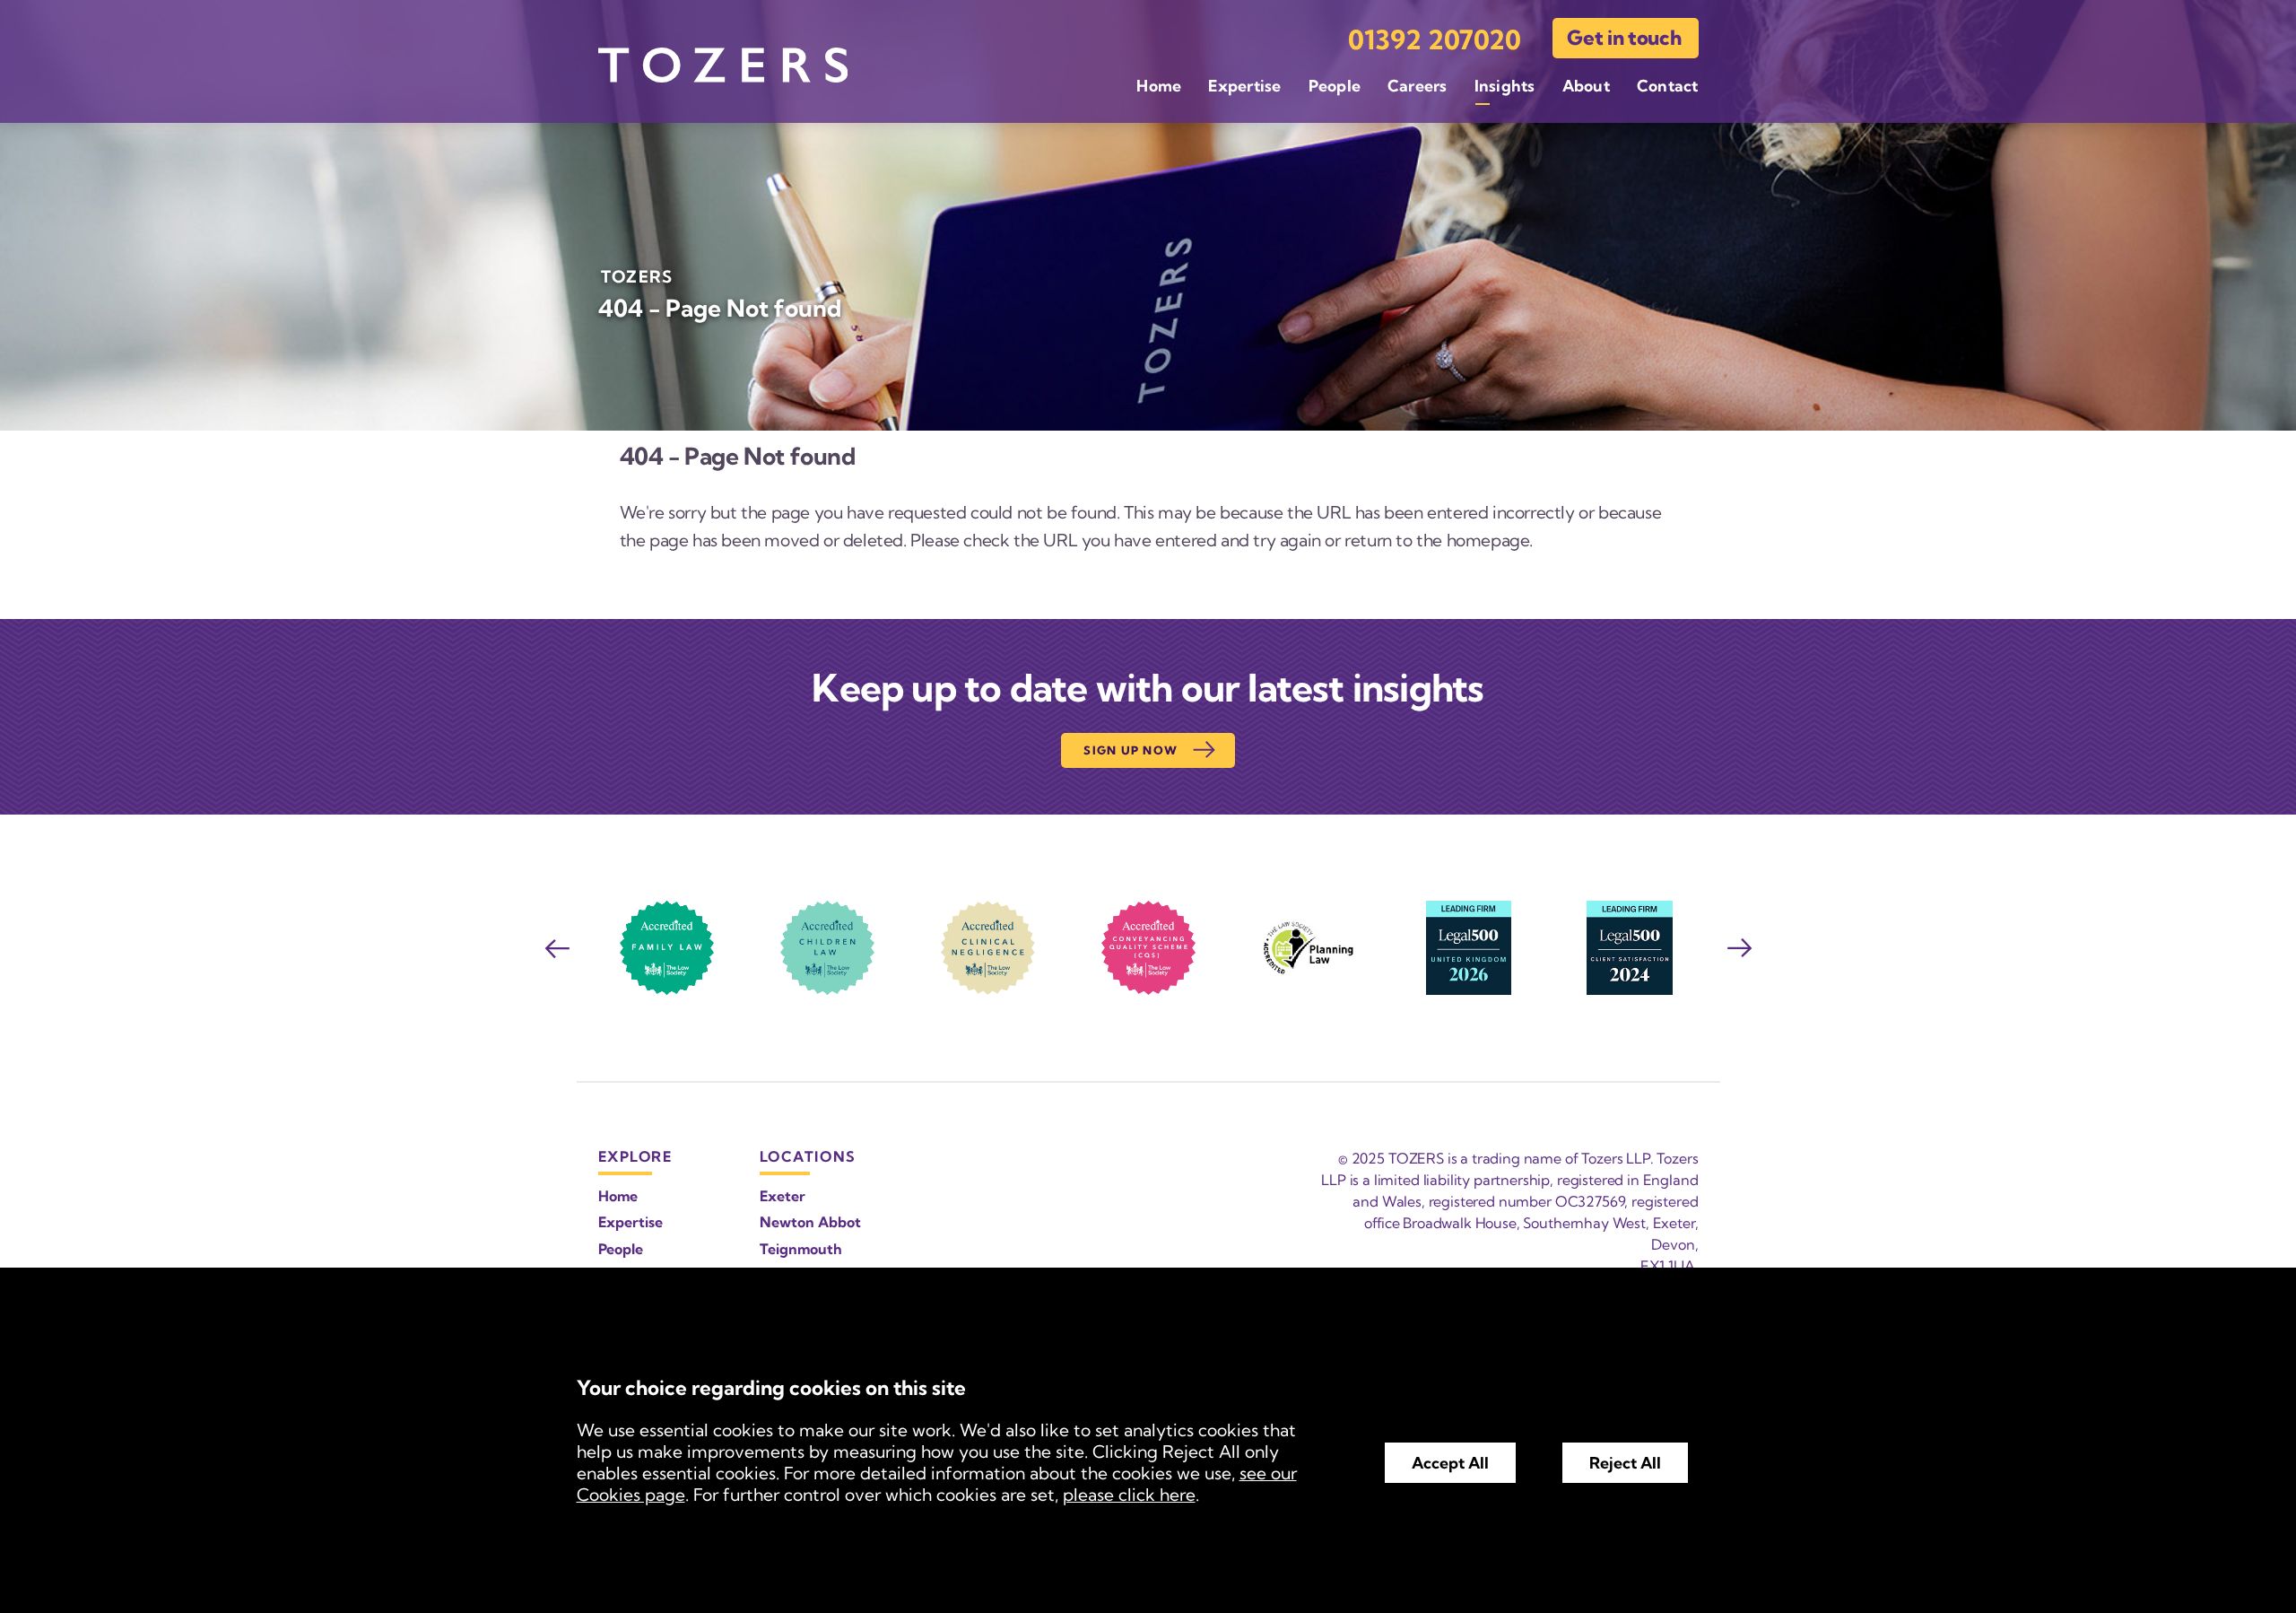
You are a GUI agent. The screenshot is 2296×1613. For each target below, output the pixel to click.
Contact (1668, 86)
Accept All (1450, 1463)
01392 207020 (1435, 40)
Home (1159, 86)
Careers (1418, 86)
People (1335, 86)
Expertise (1244, 86)
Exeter (783, 1196)
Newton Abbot (810, 1222)
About (1586, 86)
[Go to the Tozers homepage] (723, 65)
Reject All (1625, 1463)
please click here (1129, 1495)
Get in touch (1624, 38)
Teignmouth (801, 1249)
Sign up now (1131, 750)
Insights (1505, 86)
